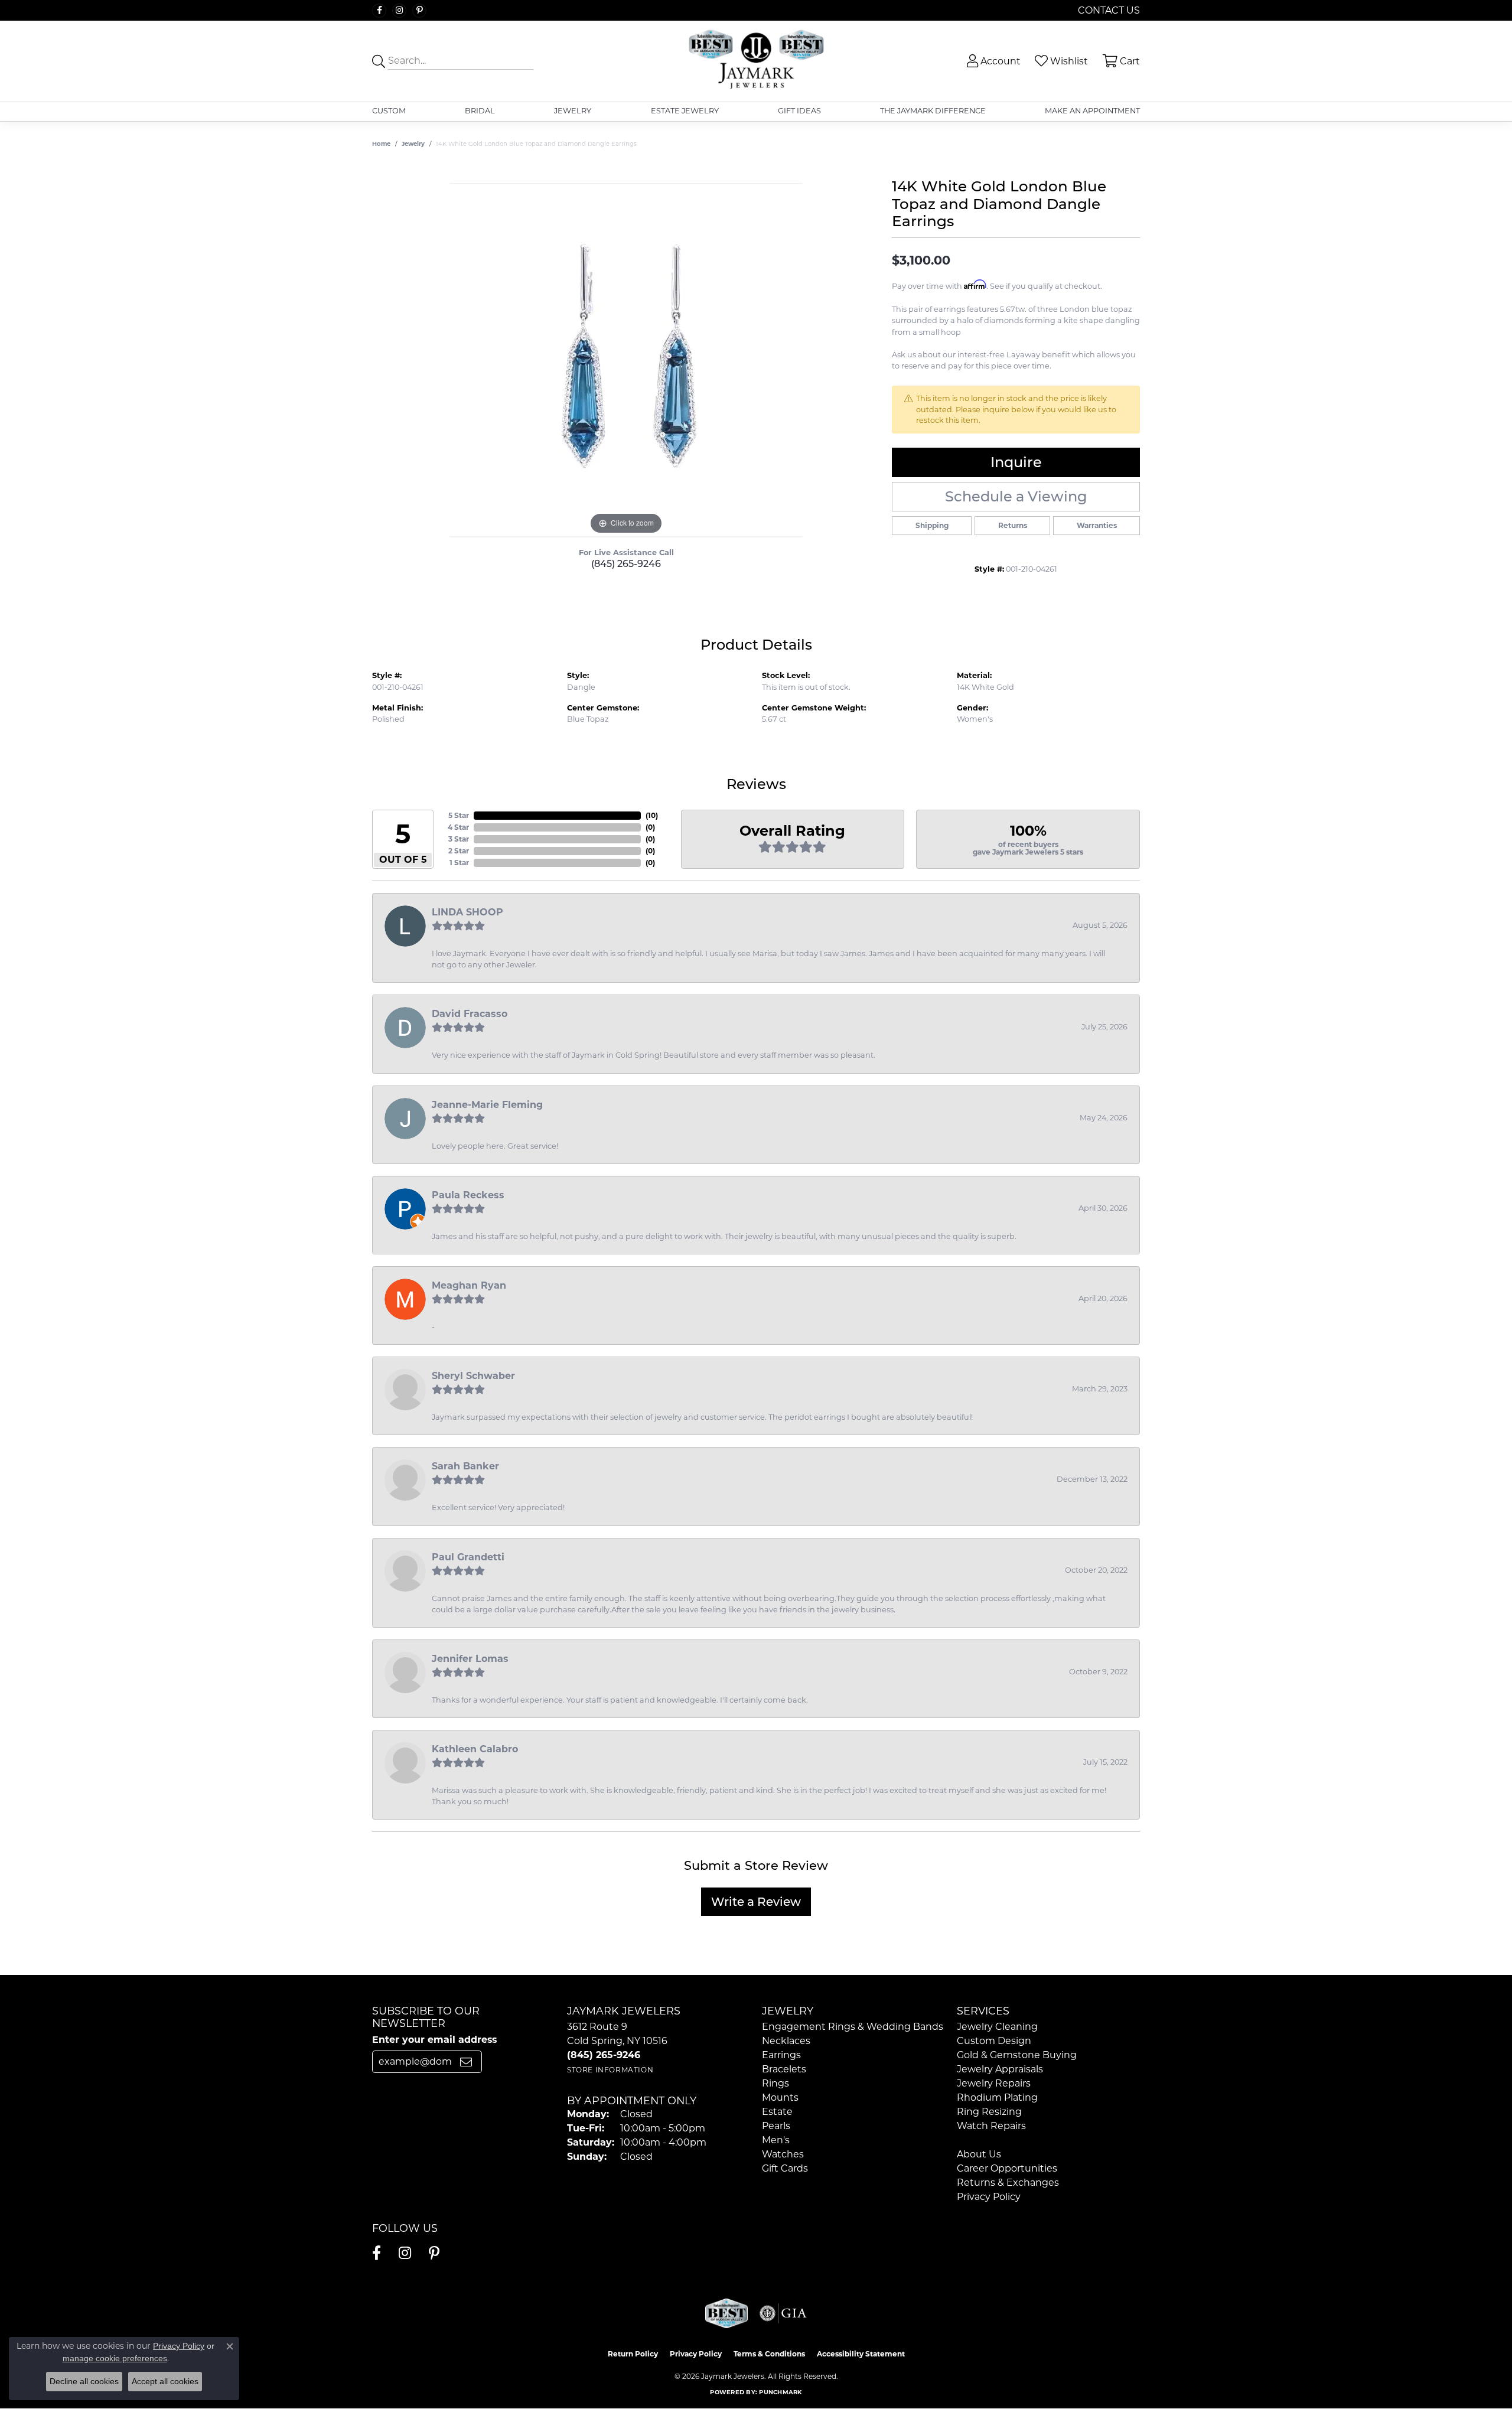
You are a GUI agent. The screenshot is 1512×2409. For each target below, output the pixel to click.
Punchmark (780, 2392)
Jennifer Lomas (470, 1659)
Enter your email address (434, 2040)
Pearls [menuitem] (776, 2126)
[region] (626, 360)
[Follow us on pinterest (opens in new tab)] (419, 11)
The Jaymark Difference (933, 111)
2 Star (459, 851)
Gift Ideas (799, 111)
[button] (993, 61)
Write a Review (756, 1902)
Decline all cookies (84, 2381)
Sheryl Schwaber (473, 1376)
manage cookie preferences (115, 2358)
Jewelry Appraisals (1000, 2069)
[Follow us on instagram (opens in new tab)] (399, 11)
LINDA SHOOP (467, 912)
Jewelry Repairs (994, 2083)
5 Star (459, 815)
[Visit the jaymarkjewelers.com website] (726, 2313)
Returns (1013, 525)
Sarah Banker (465, 1466)
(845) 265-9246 (626, 564)
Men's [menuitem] (776, 2140)
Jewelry (573, 111)
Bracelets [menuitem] (784, 2069)
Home (381, 144)
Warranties (1097, 525)
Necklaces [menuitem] (786, 2041)
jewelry (413, 144)
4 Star (458, 827)
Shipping (932, 525)
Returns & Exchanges (1008, 2183)
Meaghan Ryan (469, 1285)
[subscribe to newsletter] (466, 2062)
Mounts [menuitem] (780, 2097)
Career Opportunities (1007, 2168)
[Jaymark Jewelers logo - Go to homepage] (756, 61)
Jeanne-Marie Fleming (487, 1105)
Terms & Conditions (769, 2354)
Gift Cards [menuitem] (785, 2168)
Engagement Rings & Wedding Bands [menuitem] (853, 2027)
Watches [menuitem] (783, 2154)
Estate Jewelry (685, 111)
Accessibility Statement (861, 2354)
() (652, 815)
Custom (389, 111)
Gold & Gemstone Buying (1017, 2055)
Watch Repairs (991, 2126)
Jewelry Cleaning (997, 2027)
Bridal (480, 111)
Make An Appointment (1092, 111)
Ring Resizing (989, 2112)
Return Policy (633, 2354)
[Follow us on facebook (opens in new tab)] (379, 11)
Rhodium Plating (997, 2097)
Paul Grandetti (468, 1557)
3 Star (459, 839)
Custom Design (994, 2041)
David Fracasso (470, 1014)
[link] (1108, 10)
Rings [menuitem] (775, 2083)
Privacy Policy (989, 2197)
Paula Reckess (468, 1195)
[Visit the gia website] (783, 2313)
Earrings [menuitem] (781, 2055)
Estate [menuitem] (777, 2112)
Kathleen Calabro (475, 1749)
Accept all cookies (165, 2381)
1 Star (459, 863)
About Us (979, 2154)
